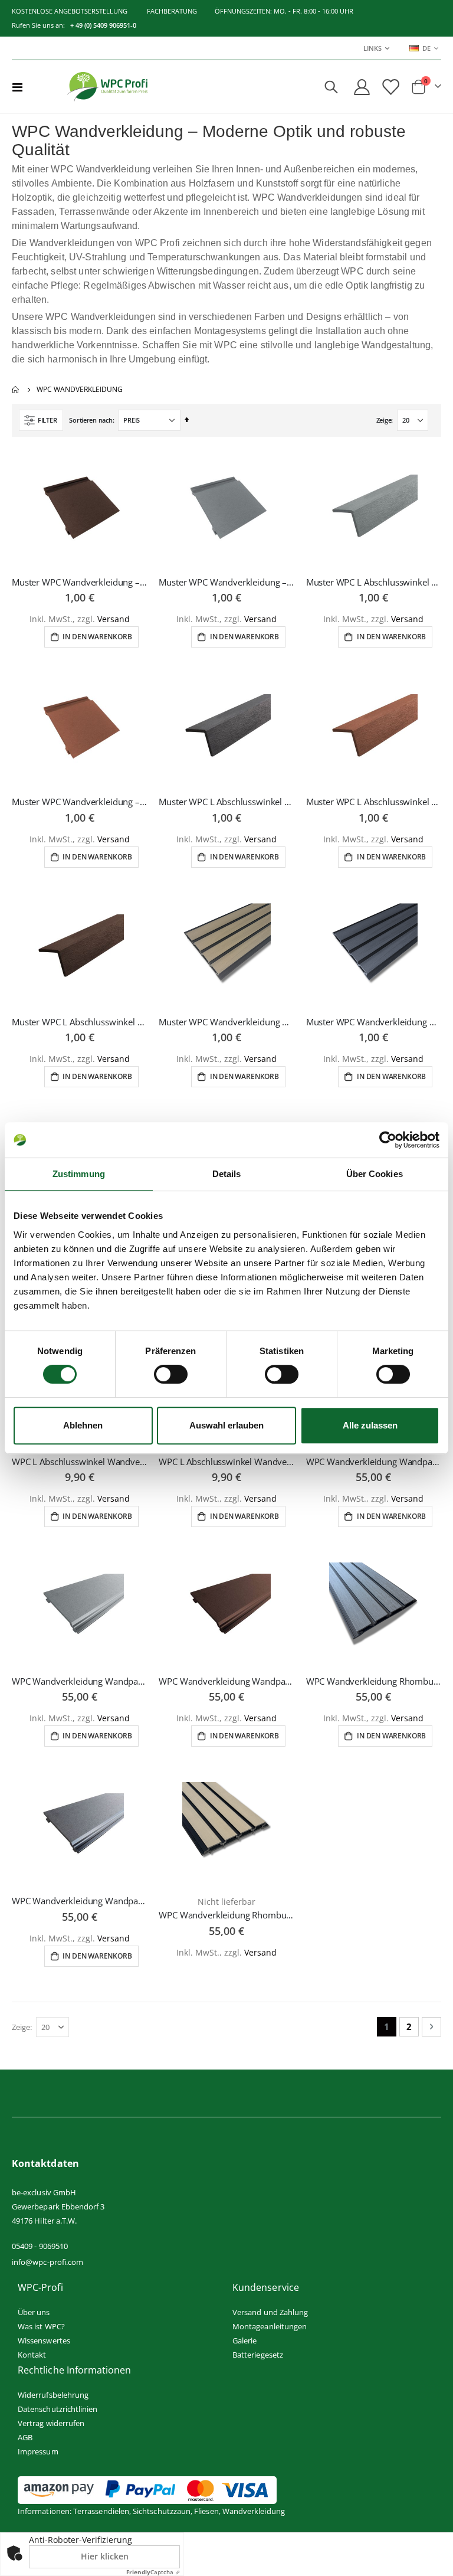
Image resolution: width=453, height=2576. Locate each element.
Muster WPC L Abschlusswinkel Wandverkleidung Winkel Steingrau (374, 582)
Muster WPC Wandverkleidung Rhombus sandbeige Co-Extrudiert (226, 1022)
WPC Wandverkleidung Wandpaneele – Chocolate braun (226, 1681)
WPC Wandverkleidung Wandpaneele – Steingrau (79, 1681)
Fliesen (206, 2511)
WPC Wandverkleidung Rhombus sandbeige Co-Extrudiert (226, 1915)
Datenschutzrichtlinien (58, 2409)
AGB (25, 2437)
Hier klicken (105, 2556)
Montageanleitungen (270, 2326)
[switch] (171, 1375)
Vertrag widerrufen (51, 2423)
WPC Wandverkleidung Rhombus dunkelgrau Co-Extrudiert (374, 1681)
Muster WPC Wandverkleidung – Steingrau (226, 582)
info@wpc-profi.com (47, 2262)
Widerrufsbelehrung (53, 2395)
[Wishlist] (390, 87)
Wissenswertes (44, 2340)
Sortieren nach (91, 420)
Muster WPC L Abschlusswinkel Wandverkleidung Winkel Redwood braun (374, 802)
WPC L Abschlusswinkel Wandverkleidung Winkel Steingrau (79, 1462)
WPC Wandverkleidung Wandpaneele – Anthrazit (79, 1901)
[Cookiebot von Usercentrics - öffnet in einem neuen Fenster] (388, 1140)
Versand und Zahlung (270, 2312)
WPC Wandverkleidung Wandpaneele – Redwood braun (374, 1462)
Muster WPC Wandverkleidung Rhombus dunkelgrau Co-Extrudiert (374, 1022)
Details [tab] (227, 1174)
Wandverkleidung (254, 2511)
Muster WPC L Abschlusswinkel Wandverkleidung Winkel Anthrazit (226, 802)
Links (372, 48)
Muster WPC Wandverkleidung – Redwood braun (79, 802)
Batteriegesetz (258, 2355)
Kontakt (32, 2355)
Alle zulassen (370, 1425)
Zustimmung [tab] (79, 1174)
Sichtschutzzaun (162, 2511)
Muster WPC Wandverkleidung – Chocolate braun (79, 582)
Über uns (34, 2312)
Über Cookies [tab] (375, 1174)
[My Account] (362, 87)
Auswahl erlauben (226, 1425)
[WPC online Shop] (107, 87)
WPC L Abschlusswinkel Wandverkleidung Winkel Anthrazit (226, 1462)
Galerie (244, 2340)
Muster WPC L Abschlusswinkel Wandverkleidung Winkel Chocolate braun (79, 1022)
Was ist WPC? (41, 2326)
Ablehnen (83, 1425)
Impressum (38, 2451)
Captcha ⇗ (153, 2572)
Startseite (16, 390)
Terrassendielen (101, 2511)
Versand (114, 619)
